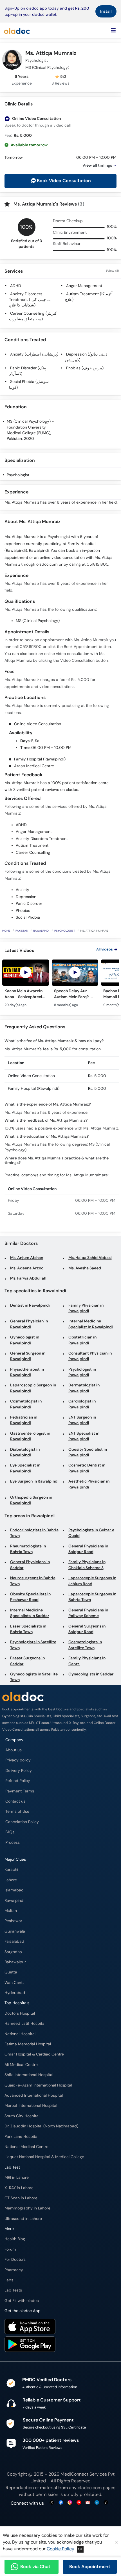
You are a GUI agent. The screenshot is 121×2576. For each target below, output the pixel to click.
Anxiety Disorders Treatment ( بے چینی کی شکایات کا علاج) (30, 300)
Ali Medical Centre (21, 2065)
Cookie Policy (60, 2549)
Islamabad (14, 1890)
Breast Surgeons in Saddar (27, 1661)
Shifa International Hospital (29, 2075)
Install (106, 11)
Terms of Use (17, 1811)
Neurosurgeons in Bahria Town (33, 1581)
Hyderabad (15, 1993)
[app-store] (30, 2327)
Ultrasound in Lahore (23, 2219)
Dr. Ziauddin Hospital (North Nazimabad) (41, 2126)
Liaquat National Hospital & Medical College (44, 2157)
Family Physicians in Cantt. (87, 1661)
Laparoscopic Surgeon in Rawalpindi (33, 1388)
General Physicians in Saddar (30, 1565)
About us (14, 1750)
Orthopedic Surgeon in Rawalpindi (31, 1500)
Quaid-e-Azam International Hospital (38, 2085)
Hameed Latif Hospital (25, 2023)
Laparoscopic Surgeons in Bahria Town (92, 1597)
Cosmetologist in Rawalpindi (26, 1404)
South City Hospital (22, 2116)
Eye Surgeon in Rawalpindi (34, 1481)
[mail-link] (88, 2503)
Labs (9, 2280)
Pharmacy (14, 2270)
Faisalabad (14, 1941)
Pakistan (22, 931)
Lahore (11, 1880)
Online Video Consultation (36, 119)
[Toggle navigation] (113, 30)
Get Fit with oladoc (22, 2301)
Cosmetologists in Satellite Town (85, 1645)
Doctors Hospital (20, 2013)
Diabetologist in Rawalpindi (25, 1452)
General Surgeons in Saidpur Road (87, 1629)
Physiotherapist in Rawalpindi (27, 1372)
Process (13, 1842)
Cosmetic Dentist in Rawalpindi (87, 1468)
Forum (10, 2249)
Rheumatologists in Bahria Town (28, 1549)
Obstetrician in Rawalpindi (82, 1340)
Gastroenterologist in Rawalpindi (30, 1436)
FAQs (10, 1832)
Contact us (15, 1801)
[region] (60, 986)
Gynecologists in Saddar (91, 1674)
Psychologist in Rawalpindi (82, 1372)
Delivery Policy (19, 1771)
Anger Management (84, 286)
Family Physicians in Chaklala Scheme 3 (87, 1565)
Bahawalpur (15, 1962)
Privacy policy (18, 1760)
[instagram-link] (70, 2503)
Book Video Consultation (64, 181)
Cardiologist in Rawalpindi (82, 1404)
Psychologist (18, 475)
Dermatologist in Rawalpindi (84, 1388)
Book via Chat (35, 2567)
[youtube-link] (79, 2503)
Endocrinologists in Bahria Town (34, 1533)
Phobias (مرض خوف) (85, 368)
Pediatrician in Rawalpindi (24, 1420)
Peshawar (13, 1921)
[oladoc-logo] (17, 30)
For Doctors (15, 2259)
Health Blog (15, 2239)
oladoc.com (90, 2488)
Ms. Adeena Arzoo (27, 1268)
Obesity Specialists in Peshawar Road (30, 1597)
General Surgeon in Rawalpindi (28, 1356)
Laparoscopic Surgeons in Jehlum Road (92, 1581)
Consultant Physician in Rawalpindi (90, 1356)
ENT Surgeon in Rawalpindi (82, 1420)
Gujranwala (15, 1931)
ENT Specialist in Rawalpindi (84, 1436)
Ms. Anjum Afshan (27, 1258)
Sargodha (13, 1952)
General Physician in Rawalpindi (29, 1324)
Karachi (11, 1870)
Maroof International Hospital (31, 2106)
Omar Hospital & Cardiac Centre (34, 2054)
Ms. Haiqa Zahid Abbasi (90, 1258)
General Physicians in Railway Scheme (88, 1613)
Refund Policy (18, 1781)
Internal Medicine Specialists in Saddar (30, 1613)
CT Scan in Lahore (21, 2198)
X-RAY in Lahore (19, 2188)
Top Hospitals (17, 2003)
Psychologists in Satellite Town (33, 1645)
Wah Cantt (14, 1983)
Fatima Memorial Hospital (28, 2044)
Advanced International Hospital (34, 2095)
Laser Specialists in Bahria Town (28, 1629)
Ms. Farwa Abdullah (28, 1278)
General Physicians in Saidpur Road (88, 1549)
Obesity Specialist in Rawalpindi (88, 1452)
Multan (11, 1911)
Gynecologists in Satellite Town (34, 1677)
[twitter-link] (52, 2503)
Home (6, 931)
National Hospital (20, 2034)
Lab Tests (13, 2290)
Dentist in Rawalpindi (30, 1305)
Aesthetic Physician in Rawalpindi (89, 1484)
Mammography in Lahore (27, 2208)
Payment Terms (20, 1791)
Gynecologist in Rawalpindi (25, 1340)
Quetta (11, 1972)
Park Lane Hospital (21, 2137)
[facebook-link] (61, 2503)
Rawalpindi (41, 931)
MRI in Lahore (17, 2177)
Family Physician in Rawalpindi (86, 1308)
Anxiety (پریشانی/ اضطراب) (34, 354)
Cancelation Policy (22, 1822)
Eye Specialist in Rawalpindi (25, 1468)
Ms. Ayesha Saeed (85, 1268)
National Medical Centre (26, 2147)
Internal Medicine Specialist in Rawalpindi (91, 1324)
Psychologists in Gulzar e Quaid (91, 1533)
